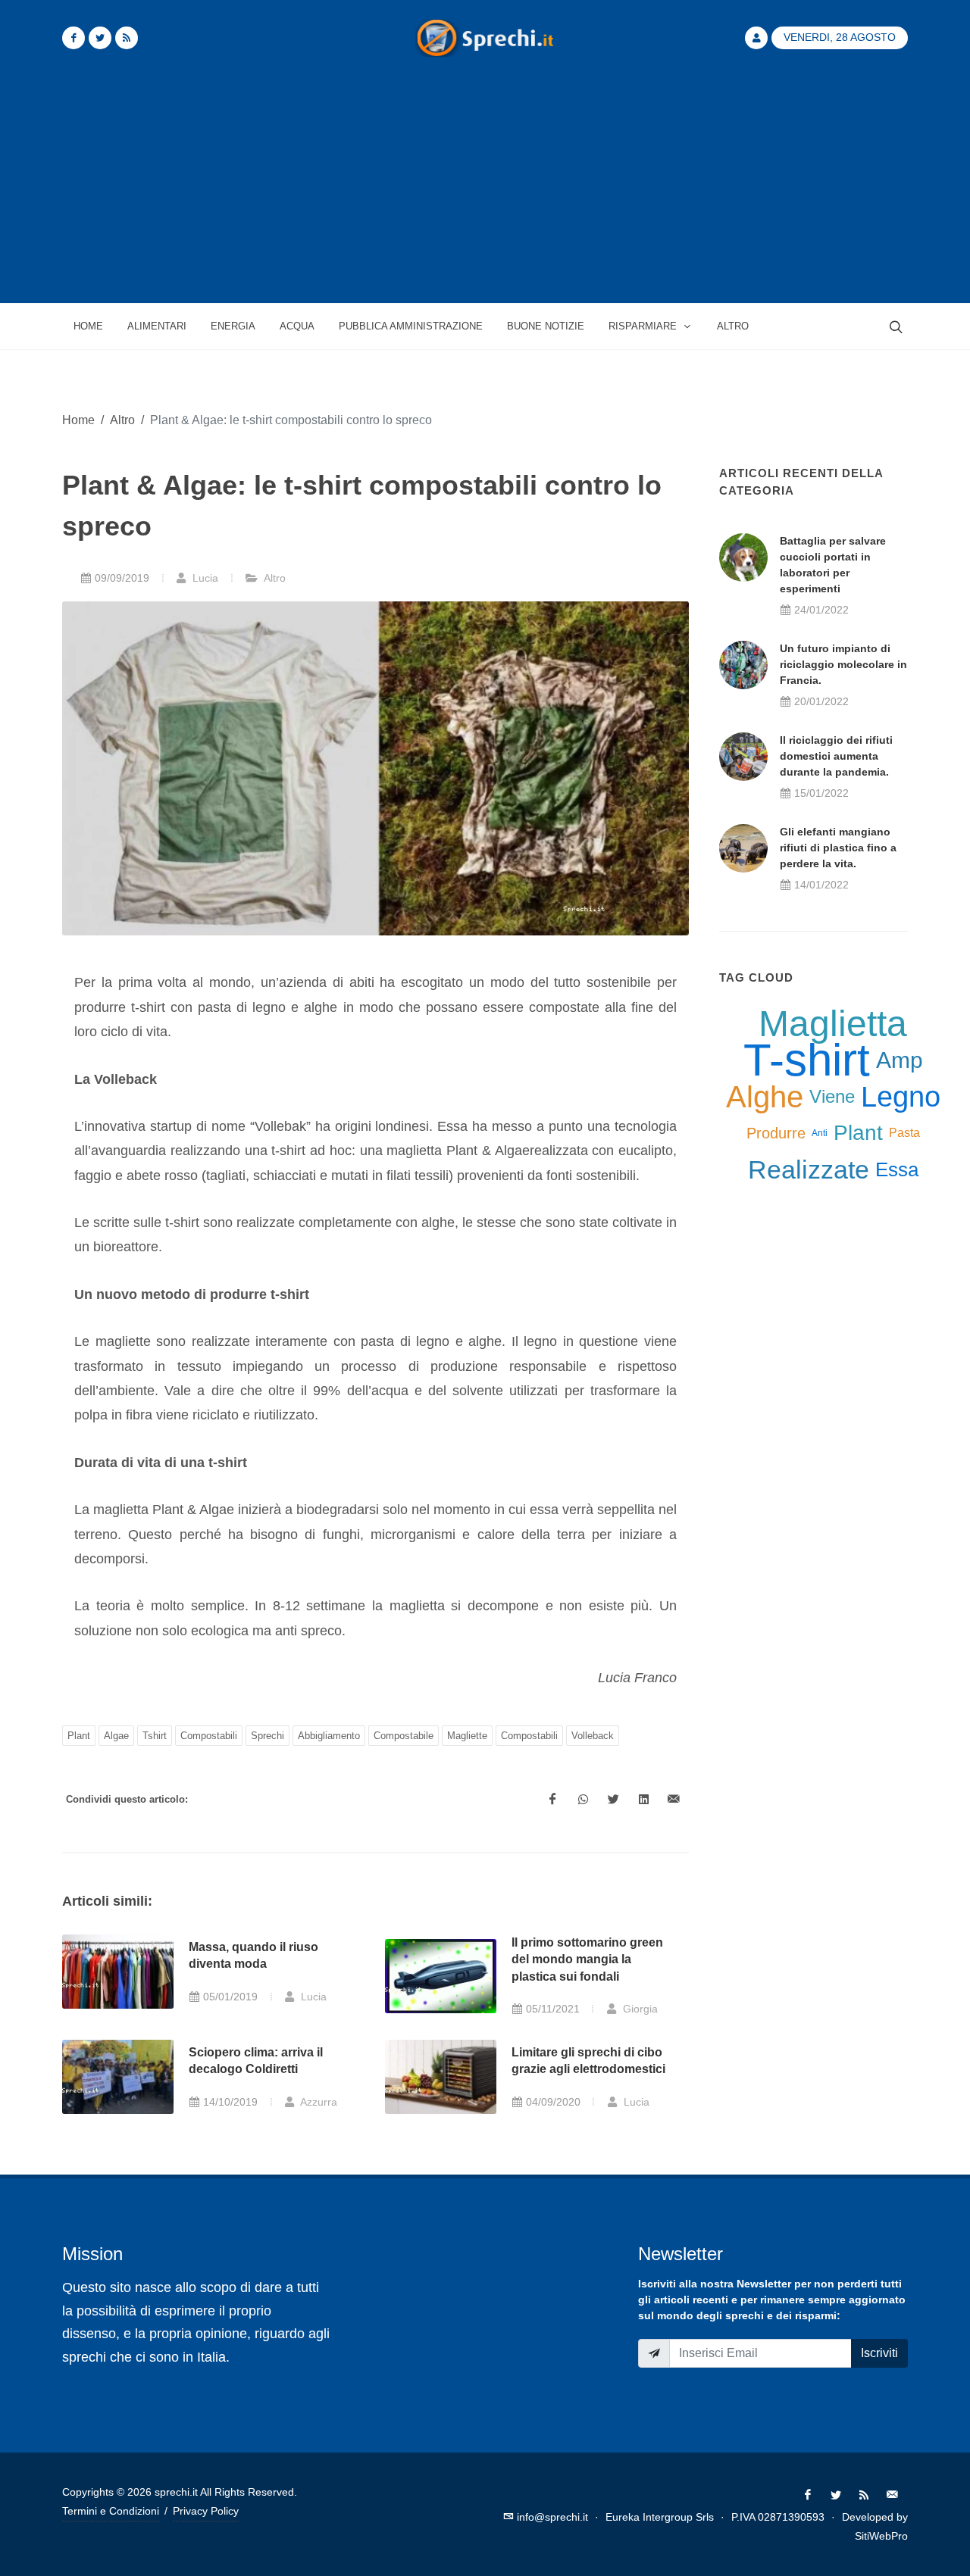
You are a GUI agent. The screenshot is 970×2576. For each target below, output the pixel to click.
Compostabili (209, 1736)
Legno (901, 1097)
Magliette (467, 1736)
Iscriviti (879, 2353)
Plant (79, 1736)
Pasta (904, 1133)
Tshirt (155, 1736)
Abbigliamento (329, 1736)
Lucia (204, 578)
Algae (116, 1736)
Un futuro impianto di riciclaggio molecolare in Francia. (843, 664)
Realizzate (809, 1169)
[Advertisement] (485, 189)
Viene (832, 1096)
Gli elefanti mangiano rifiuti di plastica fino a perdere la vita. (838, 848)
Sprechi (268, 1736)
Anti (820, 1133)
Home (78, 420)
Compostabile (404, 1736)
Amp (900, 1060)
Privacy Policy (206, 2511)
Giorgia (639, 2009)
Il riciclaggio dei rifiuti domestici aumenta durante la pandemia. (836, 756)
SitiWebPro (881, 2536)
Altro (122, 420)
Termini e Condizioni (111, 2511)
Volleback (593, 1736)
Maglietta (833, 1024)
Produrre (776, 1133)
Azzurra (318, 2102)
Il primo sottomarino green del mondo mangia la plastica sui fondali (587, 1959)
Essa (897, 1169)
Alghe (765, 1097)
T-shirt (807, 1060)
